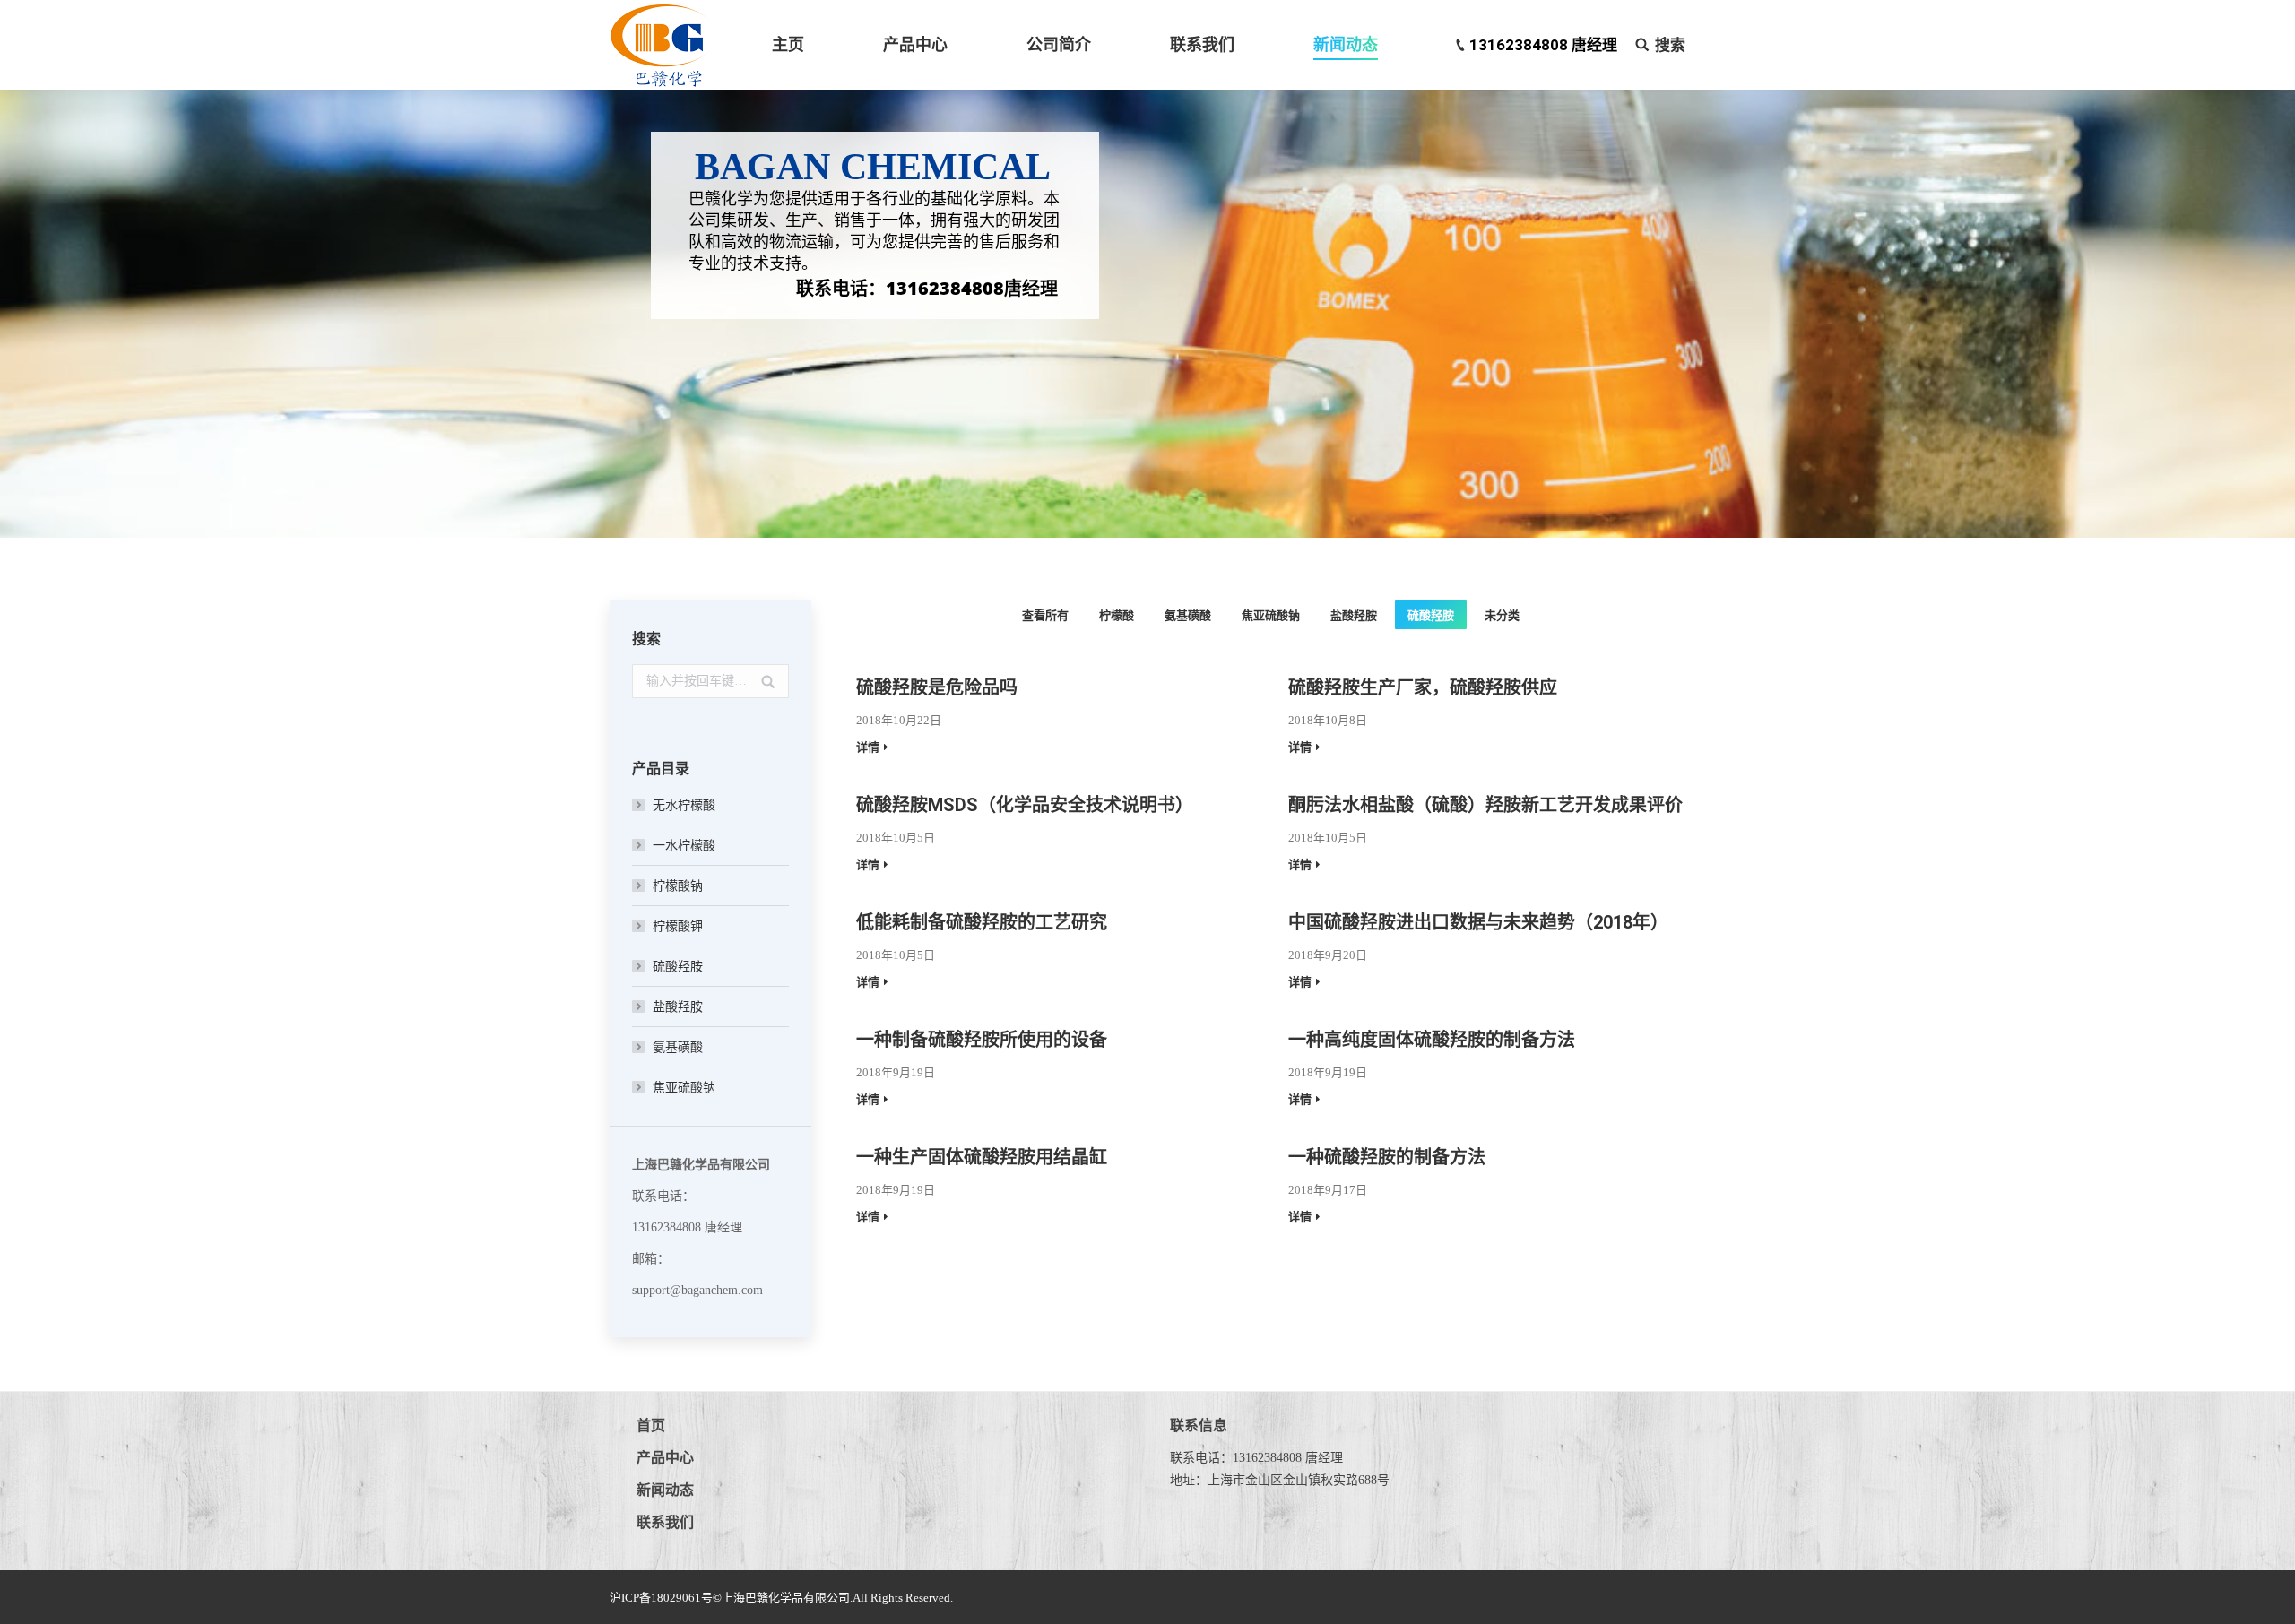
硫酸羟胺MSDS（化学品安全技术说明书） (1025, 805)
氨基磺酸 (1188, 615)
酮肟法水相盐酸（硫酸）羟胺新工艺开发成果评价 (1485, 805)
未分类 (1502, 615)
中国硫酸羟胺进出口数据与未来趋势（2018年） (1478, 922)
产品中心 (665, 1458)
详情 (868, 747)
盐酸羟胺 (1354, 615)
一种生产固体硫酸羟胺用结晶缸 (982, 1157)
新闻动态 (665, 1490)
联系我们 (665, 1522)
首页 (651, 1425)
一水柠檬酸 (684, 846)
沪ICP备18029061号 (661, 1598)
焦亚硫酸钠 (1271, 615)
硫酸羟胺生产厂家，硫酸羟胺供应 (1423, 687)
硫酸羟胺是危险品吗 (937, 687)
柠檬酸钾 (678, 926)
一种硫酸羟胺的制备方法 (1387, 1157)
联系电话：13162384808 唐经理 (1256, 1458)
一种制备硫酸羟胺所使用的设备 (982, 1040)
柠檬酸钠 (678, 886)
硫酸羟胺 (1431, 615)
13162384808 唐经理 (1543, 45)
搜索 (1670, 45)
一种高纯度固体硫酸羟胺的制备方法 (1432, 1040)
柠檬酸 (1117, 615)
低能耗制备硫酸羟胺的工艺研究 (982, 922)
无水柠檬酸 (684, 805)
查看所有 (1045, 615)
